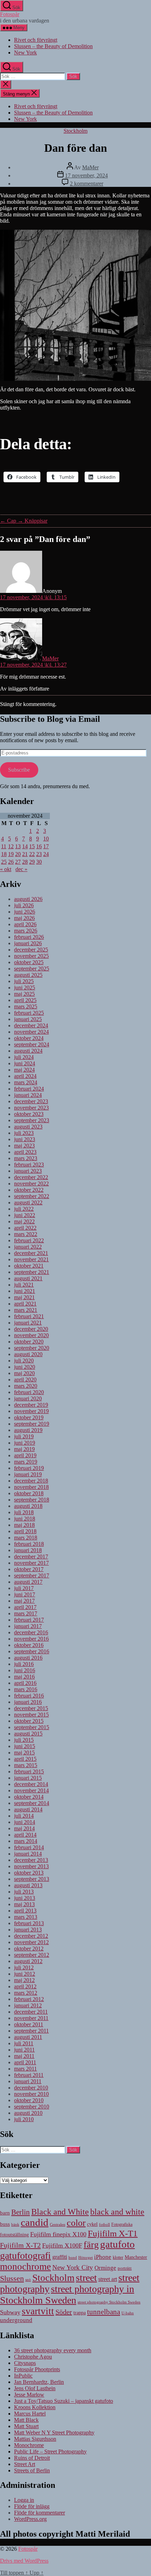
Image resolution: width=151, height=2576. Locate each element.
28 (25, 862)
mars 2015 (26, 1765)
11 (4, 846)
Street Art (25, 2464)
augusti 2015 (28, 1734)
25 (4, 862)
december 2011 (31, 2012)
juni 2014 (25, 1822)
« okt (6, 869)
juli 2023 (24, 1133)
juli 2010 (24, 2119)
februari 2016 (29, 1696)
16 (39, 846)
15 (32, 846)
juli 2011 (24, 2043)
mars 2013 (26, 1917)
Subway (10, 2312)
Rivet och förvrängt (36, 40)
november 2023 (31, 1108)
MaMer (90, 167)
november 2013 (31, 1866)
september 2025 (32, 969)
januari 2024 (28, 1095)
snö (28, 2280)
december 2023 (31, 1101)
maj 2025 (24, 994)
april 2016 (25, 1683)
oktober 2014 (29, 1797)
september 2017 (32, 1575)
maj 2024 (24, 1070)
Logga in (24, 2500)
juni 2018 (25, 1519)
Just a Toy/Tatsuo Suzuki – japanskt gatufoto (64, 2401)
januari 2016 (28, 1702)
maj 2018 (24, 1525)
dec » (21, 869)
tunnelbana (104, 2312)
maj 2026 (24, 918)
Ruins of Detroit (32, 2458)
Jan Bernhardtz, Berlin (39, 2382)
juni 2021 (25, 1291)
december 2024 (31, 1025)
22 (32, 854)
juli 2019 (24, 1436)
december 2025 (31, 950)
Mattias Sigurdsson (35, 2439)
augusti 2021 (28, 1278)
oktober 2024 (29, 1038)
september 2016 (32, 1651)
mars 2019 (26, 1462)
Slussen (12, 2278)
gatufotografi (25, 2255)
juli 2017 (24, 1588)
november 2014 (31, 1790)
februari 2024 (29, 1089)
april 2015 (25, 1759)
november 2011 (31, 2018)
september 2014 (32, 1803)
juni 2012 (25, 1974)
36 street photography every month (53, 2350)
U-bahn (128, 2313)
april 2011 (25, 2062)
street (86, 2278)
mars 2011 (25, 2069)
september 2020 (32, 1348)
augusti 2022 (28, 1202)
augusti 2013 (28, 1885)
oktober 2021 (29, 1266)
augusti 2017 (28, 1582)
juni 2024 (25, 1063)
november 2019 (31, 1411)
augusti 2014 (28, 1809)
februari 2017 (29, 1620)
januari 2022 (28, 1247)
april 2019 (25, 1455)
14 (25, 846)
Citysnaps (25, 2363)
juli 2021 (24, 1285)
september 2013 (32, 1879)
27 (18, 862)
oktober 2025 (29, 962)
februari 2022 (29, 1240)
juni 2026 (25, 912)
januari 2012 (28, 2005)
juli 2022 (24, 1209)
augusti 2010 (28, 2113)
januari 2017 (28, 1626)
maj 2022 (24, 1221)
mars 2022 (26, 1234)
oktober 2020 (29, 1342)
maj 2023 (24, 1146)
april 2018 (25, 1531)
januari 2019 (28, 1474)
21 (25, 854)
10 (46, 839)
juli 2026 (24, 905)
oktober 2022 (29, 1190)
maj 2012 (24, 1980)
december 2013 (31, 1860)
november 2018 (31, 1487)
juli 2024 (24, 1057)
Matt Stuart (26, 2426)
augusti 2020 (28, 1354)
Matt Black (26, 2420)
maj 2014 (24, 1828)
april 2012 (25, 1986)
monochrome (25, 2267)
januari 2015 (28, 1778)
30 (39, 862)
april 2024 (25, 1076)
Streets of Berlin (32, 2470)
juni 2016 (25, 1670)
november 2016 (31, 1639)
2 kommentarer (87, 184)
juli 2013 (24, 1892)
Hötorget (86, 2257)
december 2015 (31, 1708)
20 (18, 854)
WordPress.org (30, 2519)
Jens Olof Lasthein (35, 2388)
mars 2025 (26, 1006)
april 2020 (25, 1379)
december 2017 (31, 1557)
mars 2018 (26, 1538)
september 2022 (32, 1196)
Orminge (105, 2268)
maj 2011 (24, 2056)
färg (91, 2245)
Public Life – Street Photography (50, 2451)
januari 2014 (28, 1854)
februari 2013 (29, 1923)
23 (39, 854)
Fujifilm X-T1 (113, 2233)
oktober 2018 (29, 1493)
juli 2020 (24, 1361)
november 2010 (31, 2094)
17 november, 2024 (86, 175)
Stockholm (75, 131)
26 (11, 862)
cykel (92, 2224)
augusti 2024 (28, 1051)
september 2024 (32, 1044)
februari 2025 (29, 1013)
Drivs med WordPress (24, 2561)
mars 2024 (26, 1082)
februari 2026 (29, 937)
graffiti (60, 2257)
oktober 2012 (29, 1949)
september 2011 (31, 2031)
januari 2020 (28, 1398)
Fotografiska (122, 2225)
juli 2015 (24, 1740)
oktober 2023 (29, 1114)
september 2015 (32, 1727)
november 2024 (31, 1032)
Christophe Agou (33, 2357)
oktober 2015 (29, 1721)
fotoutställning (14, 2235)
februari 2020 (29, 1392)
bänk (15, 2224)
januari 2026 (28, 943)
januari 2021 (28, 1323)
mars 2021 (26, 1310)
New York (25, 53)
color (76, 2223)
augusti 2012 (28, 1961)
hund (73, 2257)
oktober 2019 (29, 1417)
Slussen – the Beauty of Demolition (53, 46)
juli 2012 (24, 1967)
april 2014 (25, 1835)
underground (16, 2320)
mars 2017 (26, 1613)
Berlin (21, 2212)
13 (18, 846)
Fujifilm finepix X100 (58, 2234)
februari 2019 (29, 1468)
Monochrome (29, 2445)
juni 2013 (25, 1898)
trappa (80, 2313)
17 (46, 846)
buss (5, 2224)
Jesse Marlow (29, 2395)
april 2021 (25, 1304)
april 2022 (25, 1228)
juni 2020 (25, 1367)
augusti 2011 (28, 2037)
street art (108, 2279)
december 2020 (31, 1329)
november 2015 (31, 1715)
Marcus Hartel (30, 2414)
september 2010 (32, 2107)
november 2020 (31, 1335)
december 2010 (31, 2088)
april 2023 (25, 1152)
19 (11, 854)
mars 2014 (26, 1841)
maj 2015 (24, 1753)
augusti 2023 (28, 1127)
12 (11, 846)
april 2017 (25, 1607)
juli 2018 (24, 1512)
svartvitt (38, 2311)
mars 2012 (26, 1993)
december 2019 (31, 1405)
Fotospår (10, 14)
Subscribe (19, 770)
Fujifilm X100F (62, 2245)
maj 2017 (24, 1601)
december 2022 (31, 1177)
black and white (117, 2212)
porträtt (125, 2268)
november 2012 (31, 1942)
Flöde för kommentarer (40, 2513)
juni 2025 (25, 988)
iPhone (103, 2257)
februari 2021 (29, 1316)
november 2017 (31, 1563)
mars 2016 (26, 1689)
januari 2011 (28, 2081)
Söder (64, 2312)
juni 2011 (24, 2050)
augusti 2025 (28, 975)
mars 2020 (26, 1386)
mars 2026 (26, 931)
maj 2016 (24, 1677)
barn (5, 2213)
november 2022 (31, 1184)
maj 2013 (24, 1904)
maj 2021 (24, 1297)
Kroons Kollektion (35, 2407)
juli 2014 (24, 1816)
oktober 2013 (29, 1873)
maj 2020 (24, 1373)
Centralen (58, 2225)
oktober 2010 (29, 2100)
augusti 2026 (28, 899)
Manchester (136, 2257)
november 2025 (31, 956)
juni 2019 (25, 1443)
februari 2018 (29, 1544)
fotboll (104, 2224)
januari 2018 (28, 1550)
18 (4, 854)
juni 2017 (25, 1594)
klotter (118, 2257)
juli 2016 (24, 1664)
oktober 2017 (29, 1569)
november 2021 (31, 1259)
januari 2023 (28, 1171)
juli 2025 (24, 981)
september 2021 (32, 1272)
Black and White (60, 2212)
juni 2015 (25, 1746)
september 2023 (32, 1120)
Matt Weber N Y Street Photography (54, 2433)
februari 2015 (29, 1771)
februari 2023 (29, 1165)
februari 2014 (29, 1847)
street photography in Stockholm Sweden (67, 2294)
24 (46, 854)
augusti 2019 (28, 1430)
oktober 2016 (29, 1645)
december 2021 (31, 1253)
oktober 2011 (29, 2024)
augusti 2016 (28, 1658)
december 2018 (31, 1481)
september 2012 (32, 1955)
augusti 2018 (28, 1506)
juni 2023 (25, 1139)
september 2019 (32, 1424)
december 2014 (31, 1784)
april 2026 (25, 924)
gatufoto (117, 2244)
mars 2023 (26, 1158)
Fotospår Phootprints (37, 2369)
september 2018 (32, 1500)
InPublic (23, 2376)
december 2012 (31, 1936)
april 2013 (25, 1911)
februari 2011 (29, 2075)
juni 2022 (25, 1215)
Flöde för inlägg (32, 2506)
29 (32, 862)
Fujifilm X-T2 (20, 2245)
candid (35, 2222)
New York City (73, 2267)
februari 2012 (29, 1999)
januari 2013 (28, 1930)
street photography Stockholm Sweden (109, 2302)
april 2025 (25, 1000)
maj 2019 (24, 1449)
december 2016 (31, 1632)
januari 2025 (28, 1019)
